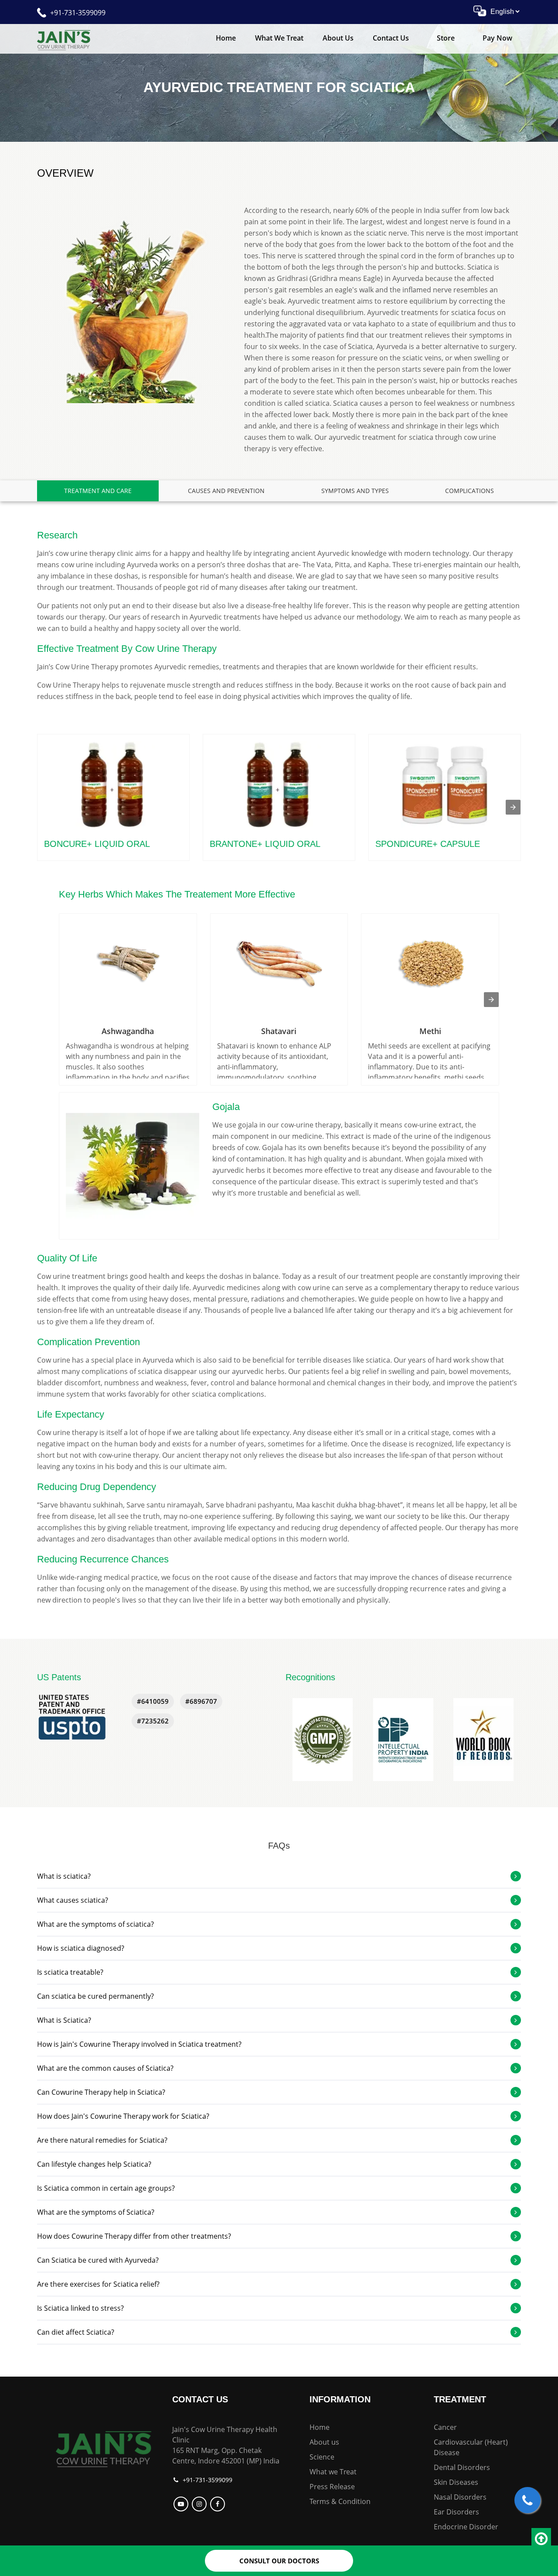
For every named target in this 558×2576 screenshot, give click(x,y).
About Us (338, 38)
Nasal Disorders (460, 2497)
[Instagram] (200, 2504)
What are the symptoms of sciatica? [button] (95, 1924)
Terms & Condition (340, 2501)
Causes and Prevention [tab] (226, 491)
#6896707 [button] (201, 1701)
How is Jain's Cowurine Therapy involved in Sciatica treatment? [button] (139, 2044)
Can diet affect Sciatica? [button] (76, 2332)
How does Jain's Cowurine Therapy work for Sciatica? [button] (123, 2116)
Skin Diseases (456, 2482)
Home (226, 38)
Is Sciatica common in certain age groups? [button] (106, 2188)
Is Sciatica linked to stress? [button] (80, 2308)
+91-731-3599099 (78, 13)
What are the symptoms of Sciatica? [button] (96, 2212)
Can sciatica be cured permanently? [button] (95, 1996)
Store (446, 38)
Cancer (445, 2427)
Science (322, 2457)
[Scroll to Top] (541, 2539)
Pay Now (497, 38)
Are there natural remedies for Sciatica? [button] (102, 2140)
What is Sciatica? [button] (64, 2020)
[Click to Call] (527, 2500)
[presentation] (513, 807)
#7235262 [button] (153, 1721)
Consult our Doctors (279, 2561)
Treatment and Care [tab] (98, 491)
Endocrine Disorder (466, 2527)
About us (324, 2442)
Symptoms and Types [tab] (355, 491)
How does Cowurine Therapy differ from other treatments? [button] (134, 2236)
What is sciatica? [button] (64, 1876)
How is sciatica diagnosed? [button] (81, 1948)
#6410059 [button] (153, 1701)
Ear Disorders (456, 2512)
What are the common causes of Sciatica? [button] (105, 2068)
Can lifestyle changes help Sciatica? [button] (94, 2164)
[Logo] (104, 2448)
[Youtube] (182, 2504)
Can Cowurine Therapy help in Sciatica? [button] (101, 2092)
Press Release (332, 2487)
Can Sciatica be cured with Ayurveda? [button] (98, 2260)
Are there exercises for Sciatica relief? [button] (98, 2284)
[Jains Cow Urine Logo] (64, 39)
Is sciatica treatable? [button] (70, 1972)
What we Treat (279, 38)
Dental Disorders (462, 2467)
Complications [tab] (470, 491)
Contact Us (391, 38)
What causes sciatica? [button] (73, 1900)
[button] (323, 1740)
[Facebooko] (219, 2504)
